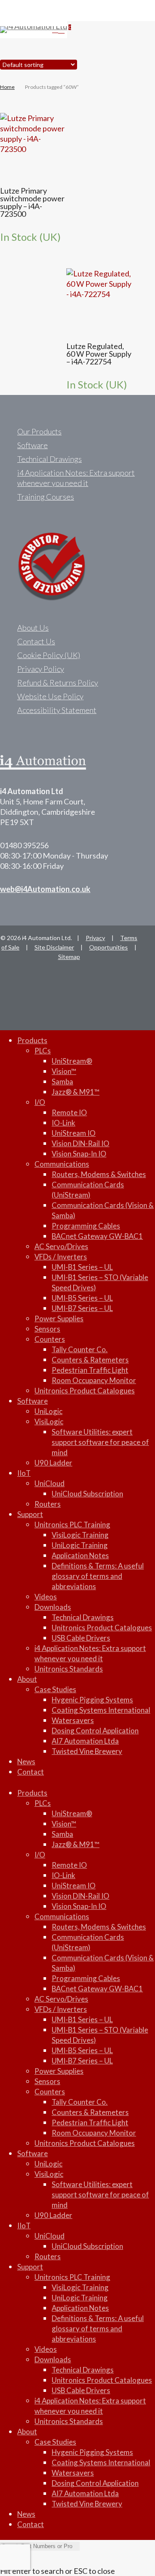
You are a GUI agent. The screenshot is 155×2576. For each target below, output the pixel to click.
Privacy (95, 938)
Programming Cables (86, 1226)
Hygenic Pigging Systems (92, 1700)
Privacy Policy (41, 669)
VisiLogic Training (80, 1535)
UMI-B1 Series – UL (82, 1267)
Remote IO (69, 1112)
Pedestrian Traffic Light (90, 1370)
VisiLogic (49, 1422)
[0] (63, 30)
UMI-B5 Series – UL (82, 1298)
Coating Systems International (101, 1710)
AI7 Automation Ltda (85, 1741)
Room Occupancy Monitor (94, 1380)
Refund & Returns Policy (58, 683)
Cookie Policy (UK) (49, 655)
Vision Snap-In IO (79, 1154)
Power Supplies (59, 1318)
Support (30, 1514)
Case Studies (55, 1689)
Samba (62, 1082)
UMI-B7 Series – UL (82, 1308)
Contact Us (36, 641)
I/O (40, 1102)
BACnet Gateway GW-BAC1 (97, 1236)
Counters (50, 1339)
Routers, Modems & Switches (99, 1174)
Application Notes (80, 1555)
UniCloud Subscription (87, 1494)
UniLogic (48, 1411)
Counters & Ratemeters (90, 1360)
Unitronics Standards (69, 1669)
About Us (33, 628)
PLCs (43, 1051)
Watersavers (73, 1720)
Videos (46, 1597)
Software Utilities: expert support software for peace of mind (100, 1442)
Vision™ (64, 1071)
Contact (31, 1772)
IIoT (24, 1473)
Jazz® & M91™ (76, 1092)
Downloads (53, 1607)
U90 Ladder (53, 1463)
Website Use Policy (50, 696)
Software (33, 445)
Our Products (39, 431)
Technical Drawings (50, 459)
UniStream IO (74, 1133)
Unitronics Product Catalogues (85, 1391)
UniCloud (50, 1483)
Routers (48, 1504)
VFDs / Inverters (61, 1257)
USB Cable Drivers (81, 1638)
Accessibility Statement (57, 710)
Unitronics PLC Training (72, 1525)
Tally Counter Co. (80, 1349)
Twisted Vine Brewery (87, 1751)
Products (32, 1040)
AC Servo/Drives (61, 1246)
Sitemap (69, 957)
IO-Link (64, 1123)
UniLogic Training (80, 1545)
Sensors (47, 1329)
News (26, 1761)
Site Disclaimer (54, 947)
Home (7, 87)
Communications (62, 1164)
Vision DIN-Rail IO (81, 1143)
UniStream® (72, 1061)
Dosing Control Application (95, 1731)
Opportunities (108, 947)
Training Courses (46, 497)
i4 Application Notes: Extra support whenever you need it (76, 478)
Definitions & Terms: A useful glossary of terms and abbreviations (98, 1576)
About (27, 1679)
